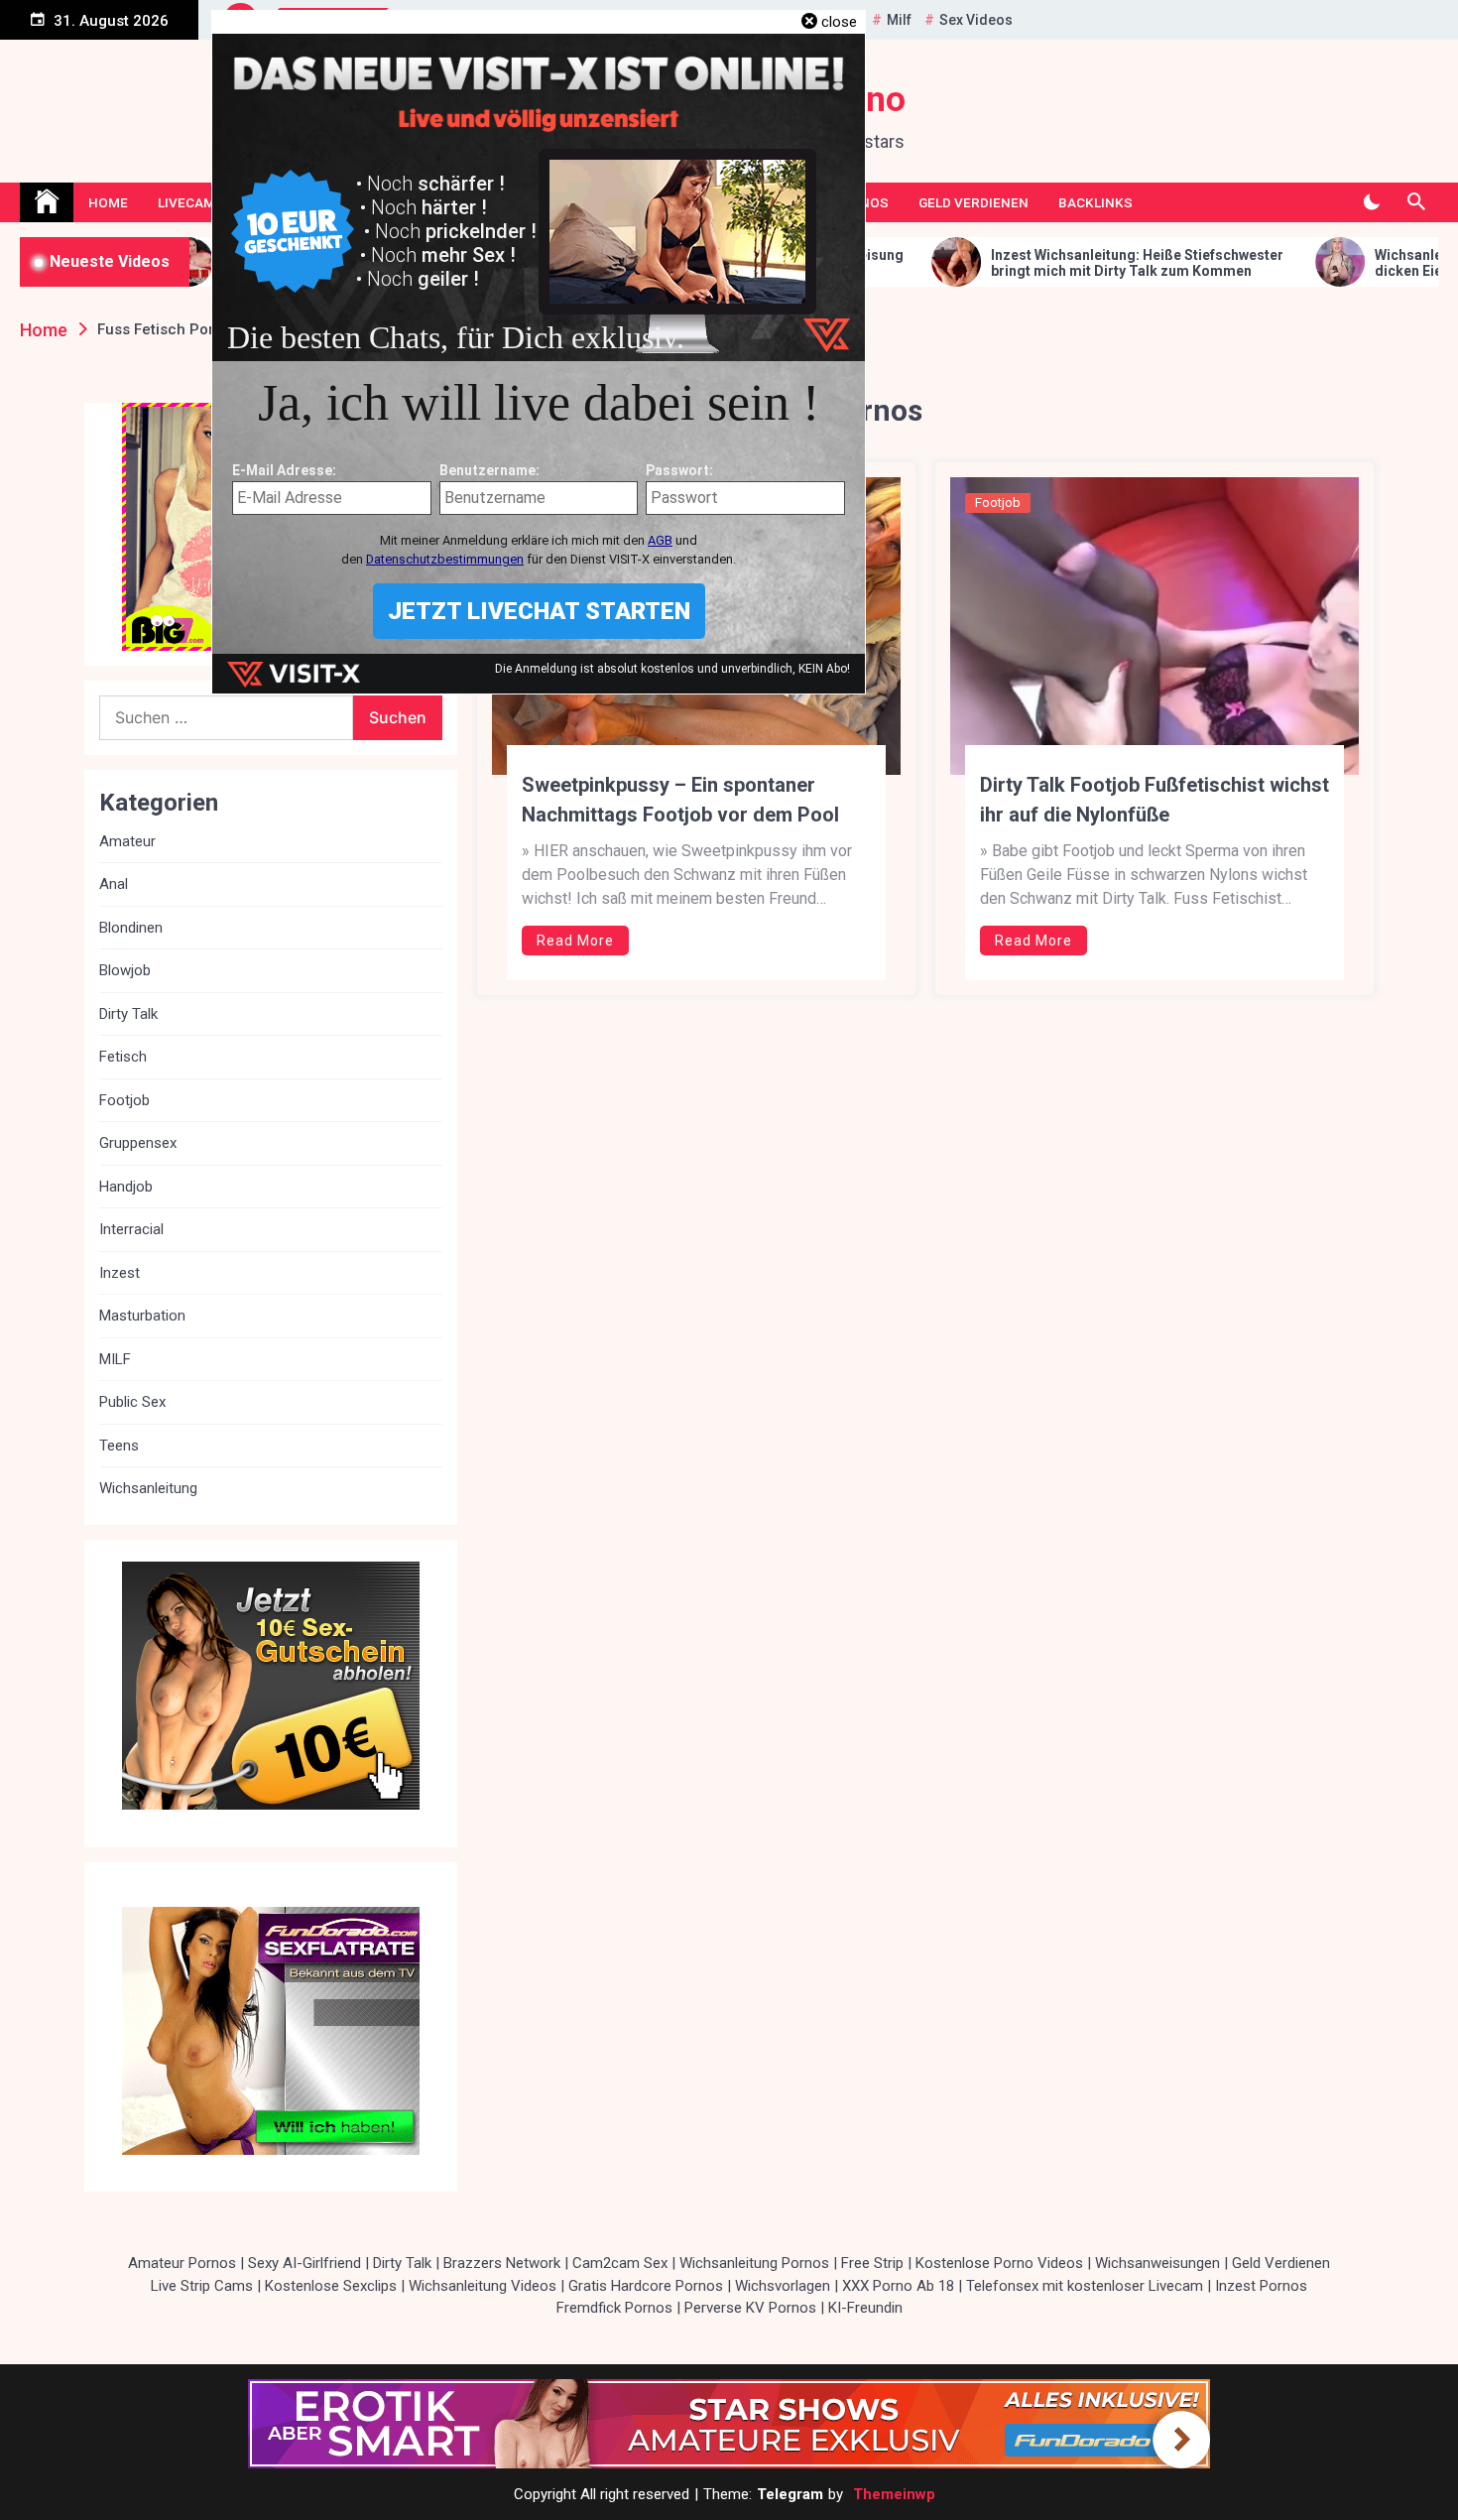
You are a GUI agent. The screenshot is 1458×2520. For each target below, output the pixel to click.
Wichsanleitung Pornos (754, 2263)
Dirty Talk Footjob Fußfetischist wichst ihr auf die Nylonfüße (1154, 800)
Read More (575, 941)
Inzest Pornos (1261, 2286)
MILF (115, 1359)
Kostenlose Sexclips (331, 2286)
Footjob (998, 503)
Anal (114, 884)
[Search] (1416, 202)
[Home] (47, 202)
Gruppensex (138, 1143)
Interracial (131, 1229)
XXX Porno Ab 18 (898, 2286)
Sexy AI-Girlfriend (304, 2263)
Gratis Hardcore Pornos (646, 2286)
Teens (119, 1446)
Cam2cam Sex (620, 2263)
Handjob (126, 1187)
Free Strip (872, 2263)
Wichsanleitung (148, 1488)
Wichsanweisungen (1157, 2263)
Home (108, 202)
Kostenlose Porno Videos (999, 2263)
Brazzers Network (502, 2263)
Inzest (120, 1273)
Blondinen (131, 928)
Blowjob (125, 970)
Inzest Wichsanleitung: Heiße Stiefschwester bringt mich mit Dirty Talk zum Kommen (972, 263)
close (839, 22)
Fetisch (123, 1057)
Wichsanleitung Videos (483, 2286)
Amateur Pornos (182, 2263)
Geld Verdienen (973, 202)
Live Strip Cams (202, 2286)
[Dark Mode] (1371, 202)
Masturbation (142, 1316)
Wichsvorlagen (783, 2286)
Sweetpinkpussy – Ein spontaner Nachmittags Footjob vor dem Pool (680, 800)
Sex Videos (976, 20)
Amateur (127, 841)
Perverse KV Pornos (750, 2308)
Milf (899, 20)
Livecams (191, 202)
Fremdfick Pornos (614, 2308)
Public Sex (132, 1402)
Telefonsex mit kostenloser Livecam (1085, 2286)
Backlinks (1095, 202)
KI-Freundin (865, 2308)
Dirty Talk (128, 1014)
